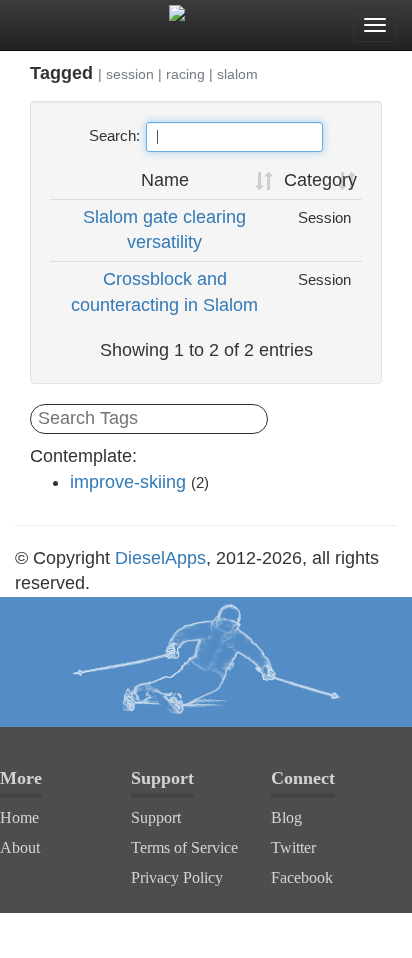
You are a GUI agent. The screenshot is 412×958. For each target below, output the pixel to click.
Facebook (302, 877)
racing (185, 74)
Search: (114, 135)
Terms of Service (184, 847)
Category (320, 180)
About (20, 847)
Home (19, 817)
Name (165, 180)
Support (156, 817)
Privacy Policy (177, 877)
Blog (286, 817)
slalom (237, 74)
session (130, 74)
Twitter (293, 847)
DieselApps (160, 558)
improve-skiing (128, 482)
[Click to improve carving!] (206, 662)
